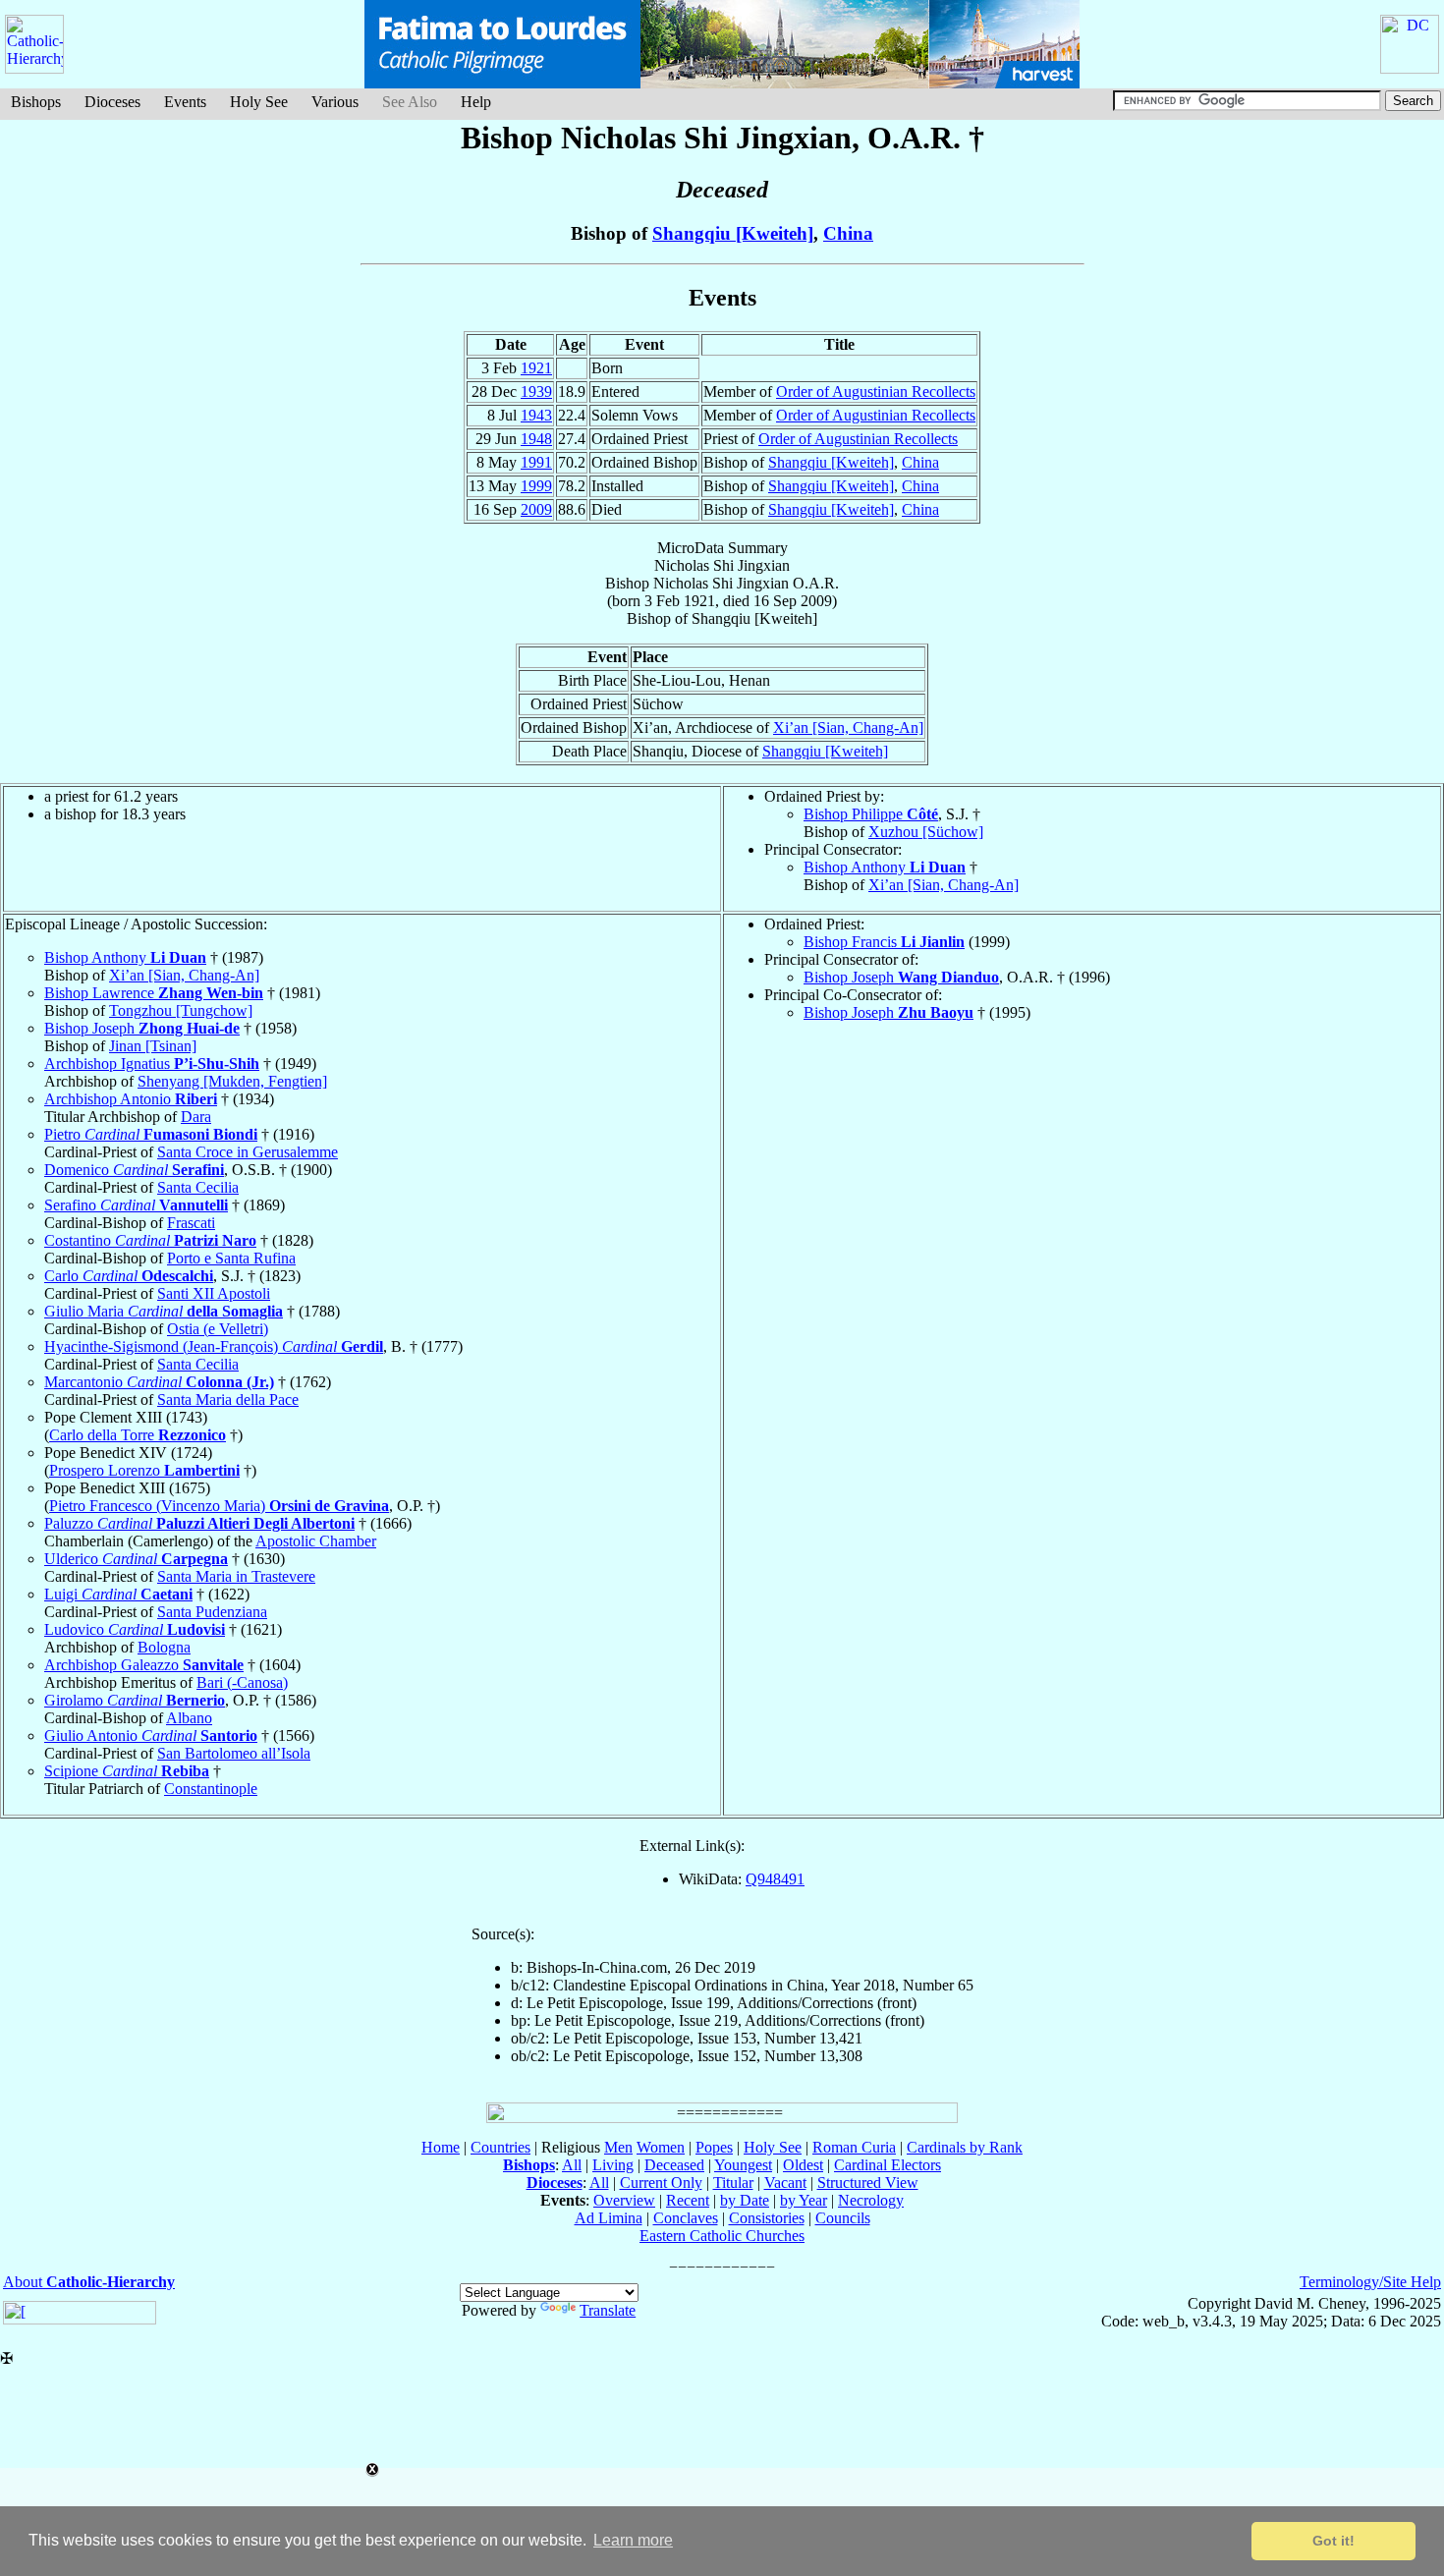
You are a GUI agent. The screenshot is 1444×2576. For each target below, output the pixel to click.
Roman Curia (854, 2147)
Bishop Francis (884, 942)
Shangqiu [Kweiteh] (733, 233)
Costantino (150, 1240)
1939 (536, 392)
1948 (536, 439)
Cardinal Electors (888, 2165)
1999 (536, 486)
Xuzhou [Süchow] (926, 832)
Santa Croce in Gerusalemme (248, 1152)
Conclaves (686, 2218)
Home (441, 2147)
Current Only (661, 2183)
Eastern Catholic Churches (722, 2236)
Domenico (134, 1170)
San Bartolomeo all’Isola (234, 1753)
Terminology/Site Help (1370, 2282)
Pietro (151, 1134)
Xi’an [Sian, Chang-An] (848, 728)
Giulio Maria (164, 1311)
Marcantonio (159, 1382)
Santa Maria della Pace (228, 1400)
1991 (536, 462)
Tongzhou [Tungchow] (181, 1010)
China (848, 233)
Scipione (127, 1771)
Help (476, 102)
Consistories (767, 2218)
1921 (536, 368)
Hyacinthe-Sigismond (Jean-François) (214, 1346)
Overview (624, 2200)
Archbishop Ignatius (152, 1064)
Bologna (164, 1647)
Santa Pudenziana (212, 1612)
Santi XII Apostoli (214, 1293)
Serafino (136, 1205)
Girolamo (135, 1700)
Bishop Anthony (885, 867)
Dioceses (112, 102)
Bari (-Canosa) (242, 1682)
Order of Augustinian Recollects (876, 392)
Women (661, 2147)
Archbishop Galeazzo (144, 1665)
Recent (688, 2200)
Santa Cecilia (198, 1187)
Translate (608, 2310)
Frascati (191, 1223)
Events (185, 102)
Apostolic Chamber (316, 1541)
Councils (843, 2218)
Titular (733, 2183)
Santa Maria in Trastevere (236, 1576)
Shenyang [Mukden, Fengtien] (232, 1081)
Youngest (743, 2165)
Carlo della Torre (138, 1435)
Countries (500, 2147)
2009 (536, 509)
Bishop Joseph (142, 1028)
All (572, 2165)
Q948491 (775, 1879)
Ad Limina (609, 2218)
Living (613, 2165)
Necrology (871, 2200)
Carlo (129, 1276)
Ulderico (136, 1559)
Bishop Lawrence (154, 993)
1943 (536, 415)
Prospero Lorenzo (144, 1470)
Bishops (36, 102)
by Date (745, 2200)
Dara (196, 1117)
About (89, 2282)
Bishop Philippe (871, 814)
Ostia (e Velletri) (218, 1329)
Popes (714, 2147)
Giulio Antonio (151, 1736)
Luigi (118, 1594)
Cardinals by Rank (965, 2147)
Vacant (785, 2183)
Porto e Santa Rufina (231, 1258)
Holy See (259, 102)
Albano (189, 1718)
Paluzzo (199, 1523)
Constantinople (211, 1789)
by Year (804, 2200)
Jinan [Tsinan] (153, 1046)
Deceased (674, 2165)
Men (618, 2147)
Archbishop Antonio (131, 1099)
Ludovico (135, 1629)
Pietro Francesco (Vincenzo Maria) (219, 1506)
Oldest (803, 2165)
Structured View (868, 2183)
